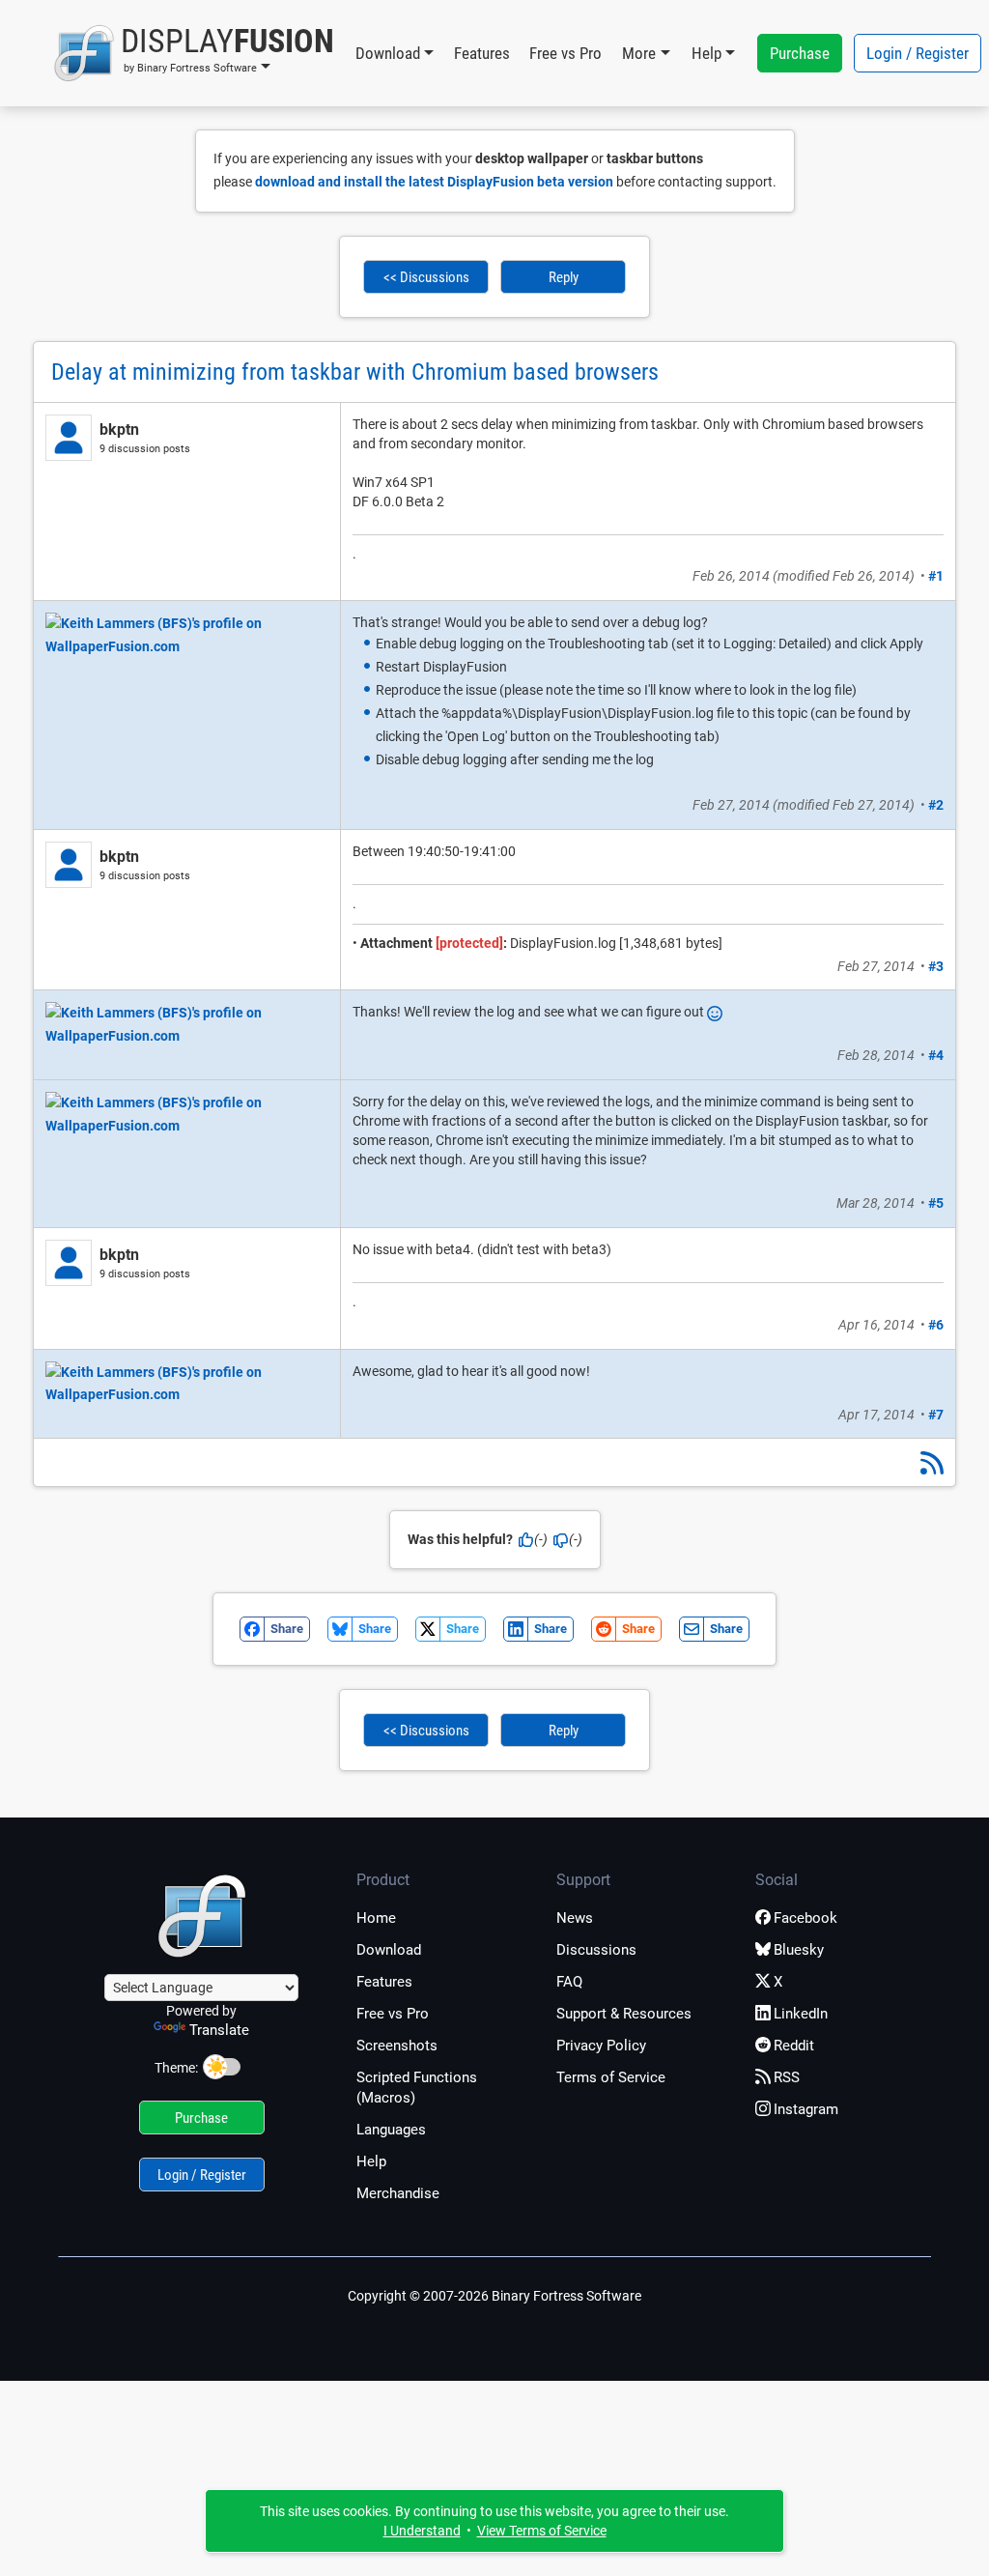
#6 (936, 1325)
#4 (936, 1055)
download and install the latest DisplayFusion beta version (434, 182)
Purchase (800, 53)
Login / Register (918, 53)
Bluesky (799, 1950)
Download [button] (388, 53)
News (575, 1918)
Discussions (596, 1950)
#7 (936, 1415)
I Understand (422, 2531)
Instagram (806, 2109)
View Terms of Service (542, 2531)
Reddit (794, 2046)
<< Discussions (426, 277)
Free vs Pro (565, 53)
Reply (564, 277)
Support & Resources (624, 2014)
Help (371, 2161)
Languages (391, 2130)
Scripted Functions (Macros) (417, 2088)
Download (389, 1950)
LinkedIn (801, 2014)
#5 (936, 1203)
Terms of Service (611, 2077)
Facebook (805, 1918)
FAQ (569, 1982)
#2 (936, 805)
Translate (219, 2030)
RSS (787, 2077)
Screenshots (397, 2046)
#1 (936, 576)
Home (376, 1918)
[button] (194, 53)
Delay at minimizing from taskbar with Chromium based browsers (355, 372)
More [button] (639, 53)
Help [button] (706, 53)
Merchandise (398, 2193)
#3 (936, 966)
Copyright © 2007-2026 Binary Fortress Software (494, 2296)
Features (482, 53)
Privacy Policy (601, 2046)
